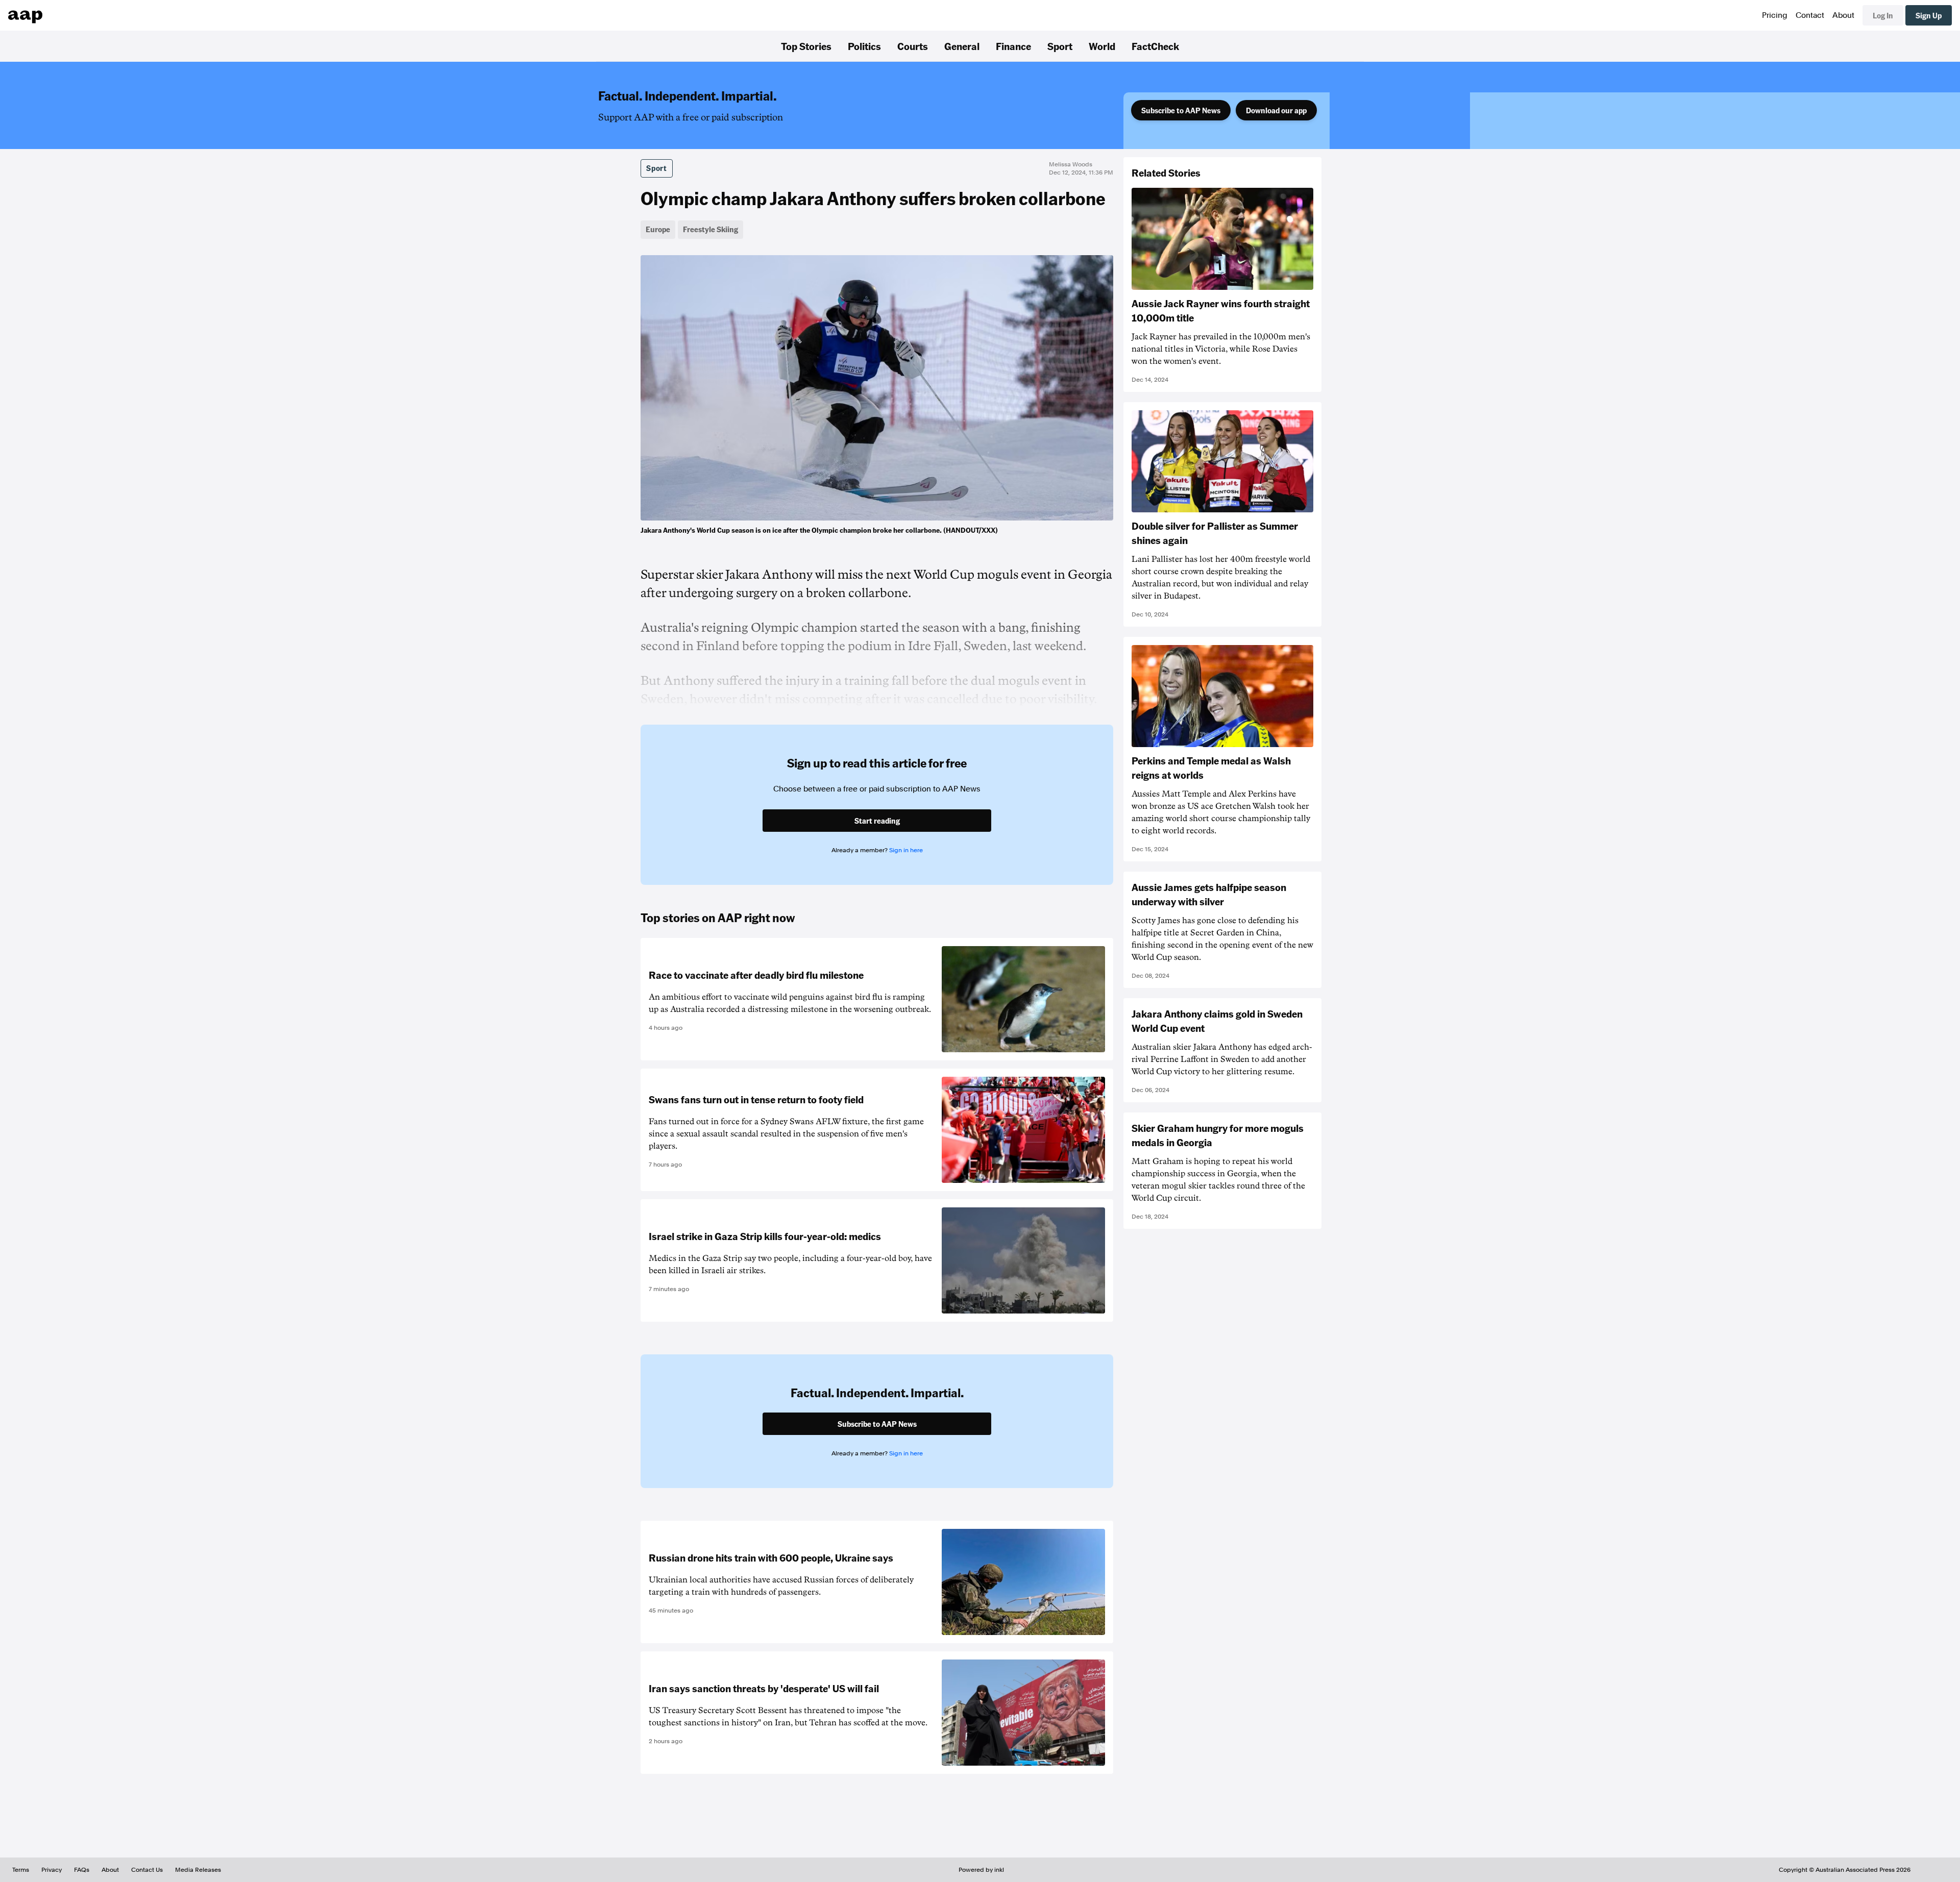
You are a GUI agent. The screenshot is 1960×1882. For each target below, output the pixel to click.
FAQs (82, 1870)
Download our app (1276, 110)
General (962, 46)
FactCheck (1155, 46)
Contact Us (147, 1870)
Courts (913, 46)
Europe (658, 229)
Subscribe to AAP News (1181, 110)
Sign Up (1929, 15)
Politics (864, 46)
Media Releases (198, 1870)
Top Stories (806, 46)
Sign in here (906, 850)
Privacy (52, 1870)
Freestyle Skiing (710, 229)
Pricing (1775, 15)
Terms (21, 1870)
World (1102, 46)
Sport (1060, 46)
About (1843, 15)
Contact (1810, 15)
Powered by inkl (981, 1870)
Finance (1013, 46)
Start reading (877, 821)
